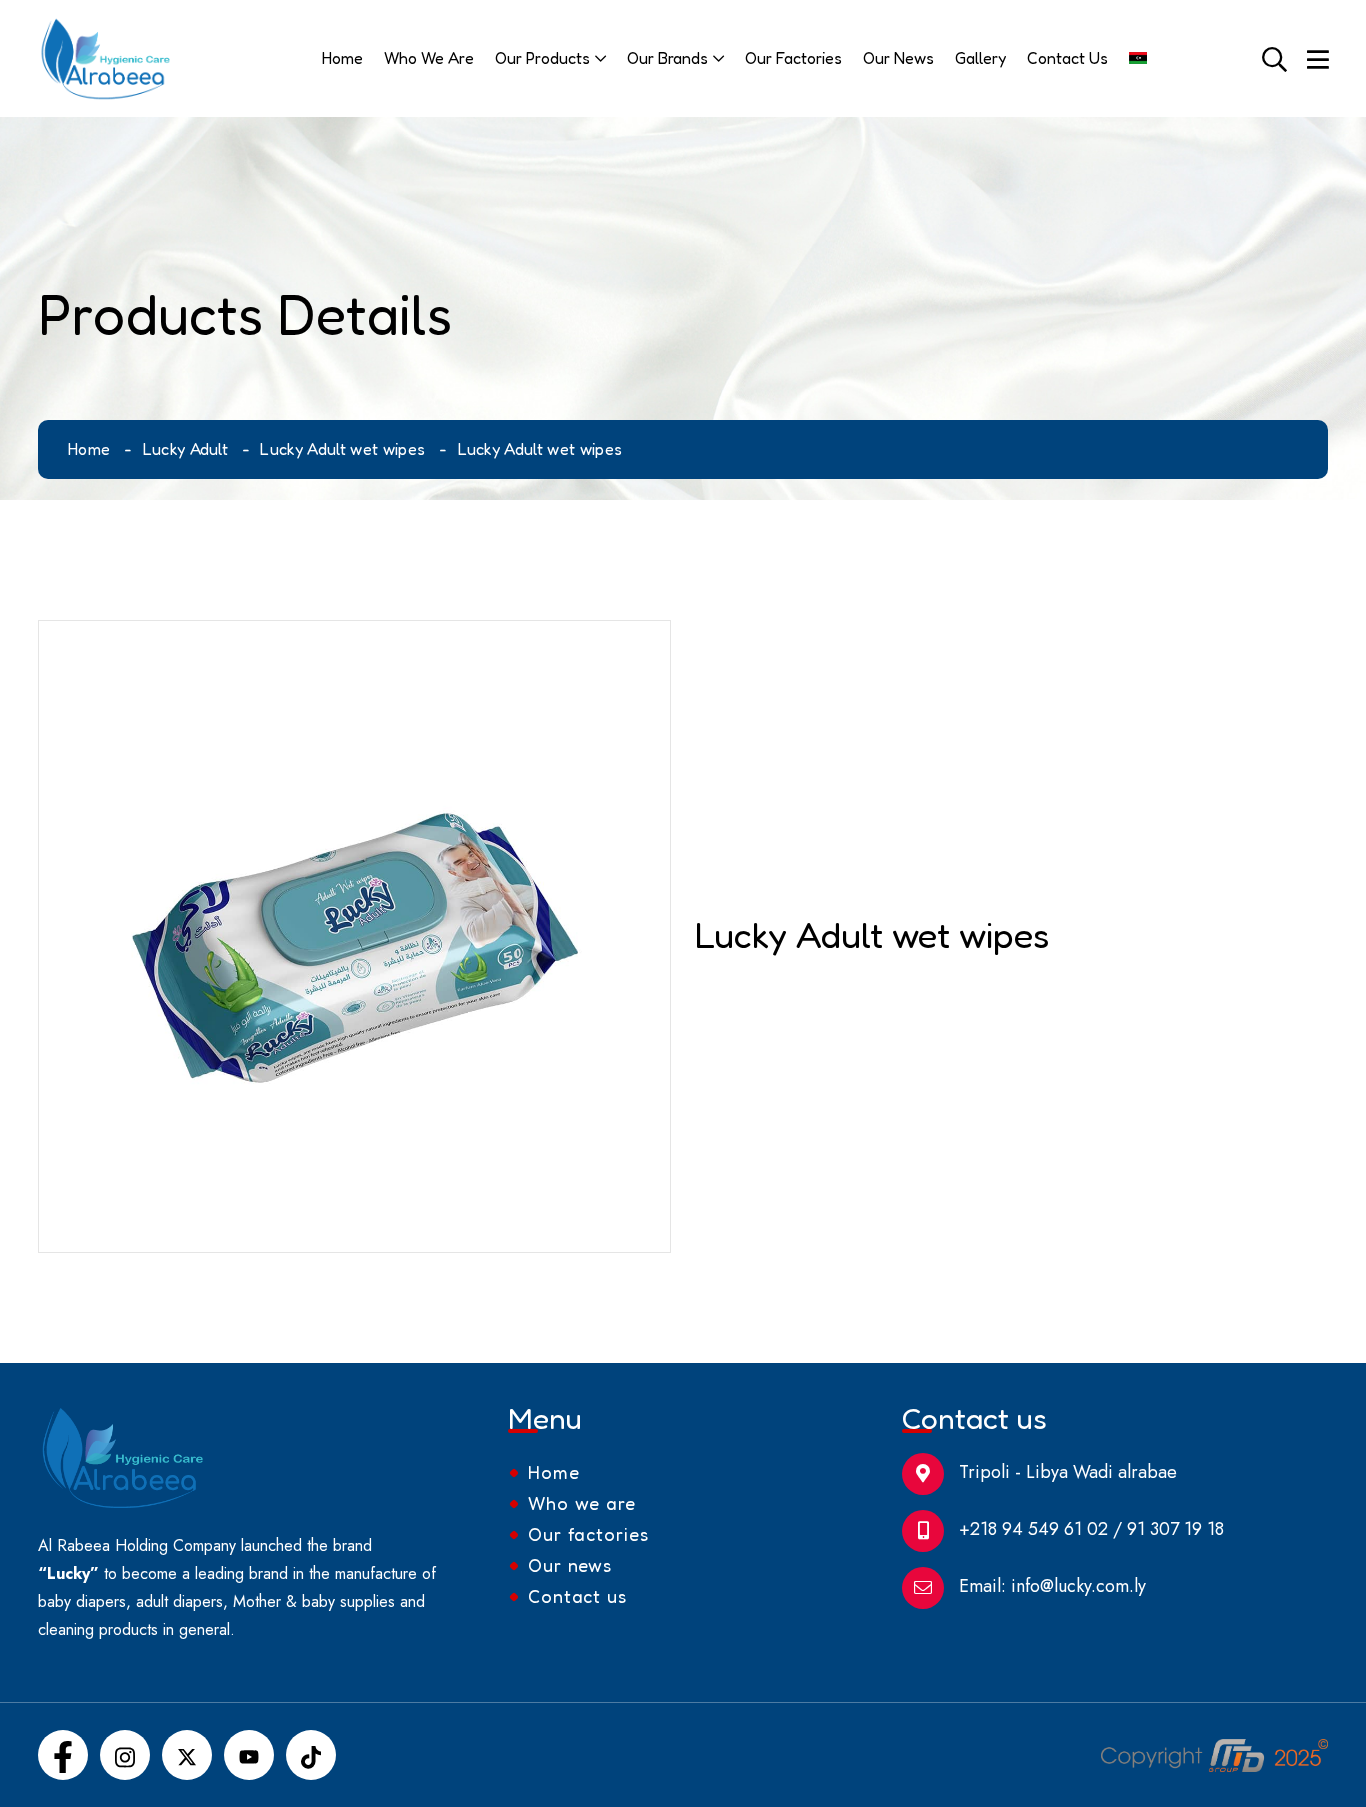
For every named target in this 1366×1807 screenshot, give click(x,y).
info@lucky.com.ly (1078, 1586)
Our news (898, 58)
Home (342, 58)
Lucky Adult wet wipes (342, 449)
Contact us (1067, 58)
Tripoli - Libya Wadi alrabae (1068, 1472)
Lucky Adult (186, 449)
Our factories (793, 58)
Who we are (429, 58)
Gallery (980, 58)
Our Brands (667, 58)
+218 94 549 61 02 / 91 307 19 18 (1091, 1529)
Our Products (542, 58)
